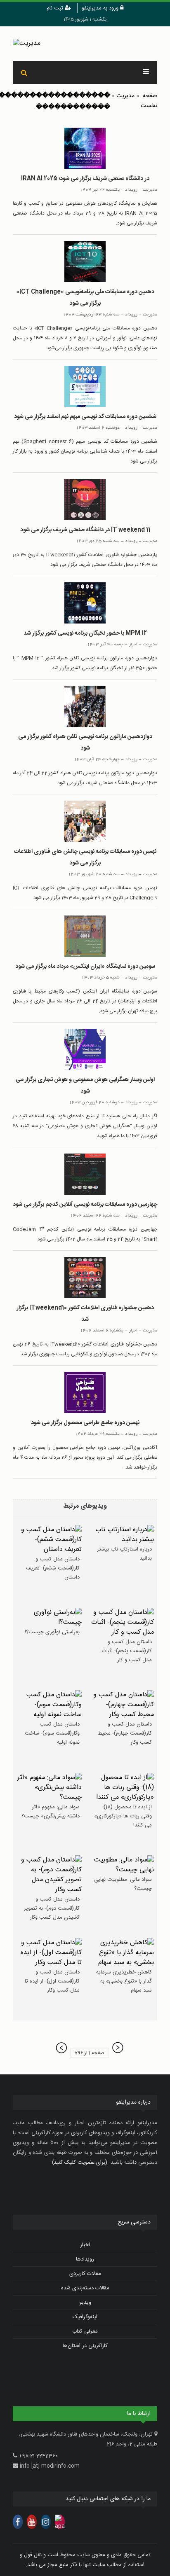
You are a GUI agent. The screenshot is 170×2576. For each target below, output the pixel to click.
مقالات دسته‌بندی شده (85, 2288)
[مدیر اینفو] (85, 44)
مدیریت (125, 96)
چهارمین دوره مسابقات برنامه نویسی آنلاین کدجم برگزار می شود (85, 1205)
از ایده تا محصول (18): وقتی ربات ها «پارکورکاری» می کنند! (123, 1816)
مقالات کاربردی (85, 2274)
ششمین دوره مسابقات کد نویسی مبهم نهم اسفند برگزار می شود (85, 417)
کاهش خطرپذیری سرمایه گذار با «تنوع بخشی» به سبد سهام (124, 1981)
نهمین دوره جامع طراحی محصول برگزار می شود (85, 1423)
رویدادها (85, 2259)
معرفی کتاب (85, 2331)
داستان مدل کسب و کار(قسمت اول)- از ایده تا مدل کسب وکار (52, 1981)
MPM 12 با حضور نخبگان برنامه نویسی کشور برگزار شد (85, 633)
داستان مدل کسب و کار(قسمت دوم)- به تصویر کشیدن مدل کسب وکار (52, 1908)
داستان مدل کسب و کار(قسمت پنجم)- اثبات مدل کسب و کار (127, 1651)
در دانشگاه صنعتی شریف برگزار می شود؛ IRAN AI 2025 (85, 179)
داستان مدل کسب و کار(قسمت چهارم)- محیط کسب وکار (125, 1733)
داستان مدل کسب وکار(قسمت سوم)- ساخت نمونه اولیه (52, 1733)
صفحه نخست (149, 101)
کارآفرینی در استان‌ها (85, 2346)
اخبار (85, 2245)
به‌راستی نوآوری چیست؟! (52, 1632)
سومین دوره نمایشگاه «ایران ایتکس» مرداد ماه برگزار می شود (85, 967)
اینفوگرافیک (85, 2317)
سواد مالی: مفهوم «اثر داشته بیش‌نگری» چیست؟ (51, 1812)
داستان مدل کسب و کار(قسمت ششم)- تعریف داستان (53, 1568)
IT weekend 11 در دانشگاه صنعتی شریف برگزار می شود (85, 530)
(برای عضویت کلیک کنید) (80, 2163)
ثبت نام (56, 8)
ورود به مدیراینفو (101, 8)
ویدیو (85, 2303)
